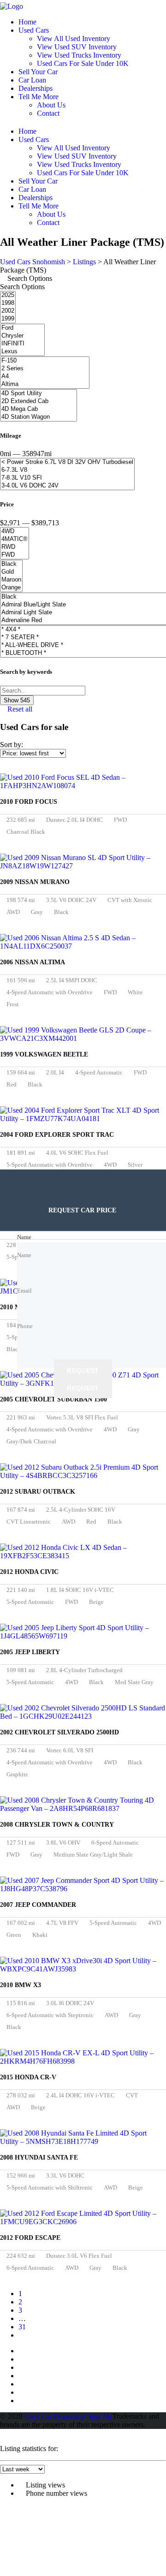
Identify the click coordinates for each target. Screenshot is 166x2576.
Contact (48, 113)
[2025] (8, 295)
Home (27, 22)
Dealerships (36, 88)
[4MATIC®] (15, 539)
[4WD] (15, 531)
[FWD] (15, 555)
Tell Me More (39, 97)
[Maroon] (11, 580)
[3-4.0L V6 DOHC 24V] (67, 486)
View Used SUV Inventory (77, 47)
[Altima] (45, 384)
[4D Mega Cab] (39, 409)
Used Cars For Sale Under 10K (83, 63)
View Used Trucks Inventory (79, 55)
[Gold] (11, 572)
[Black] (11, 564)
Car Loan (32, 80)
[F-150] (45, 361)
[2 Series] (45, 369)
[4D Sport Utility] (39, 394)
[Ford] (22, 328)
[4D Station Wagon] (39, 417)
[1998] (8, 303)
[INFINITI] (22, 344)
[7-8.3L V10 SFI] (67, 478)
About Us (51, 105)
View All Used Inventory (74, 39)
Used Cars (34, 30)
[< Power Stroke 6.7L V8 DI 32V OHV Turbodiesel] (67, 462)
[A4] (45, 377)
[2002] (8, 311)
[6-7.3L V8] (67, 470)
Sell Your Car (38, 72)
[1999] (8, 319)
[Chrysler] (22, 336)
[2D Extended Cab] (39, 401)
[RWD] (15, 547)
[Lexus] (22, 352)
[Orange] (11, 588)
